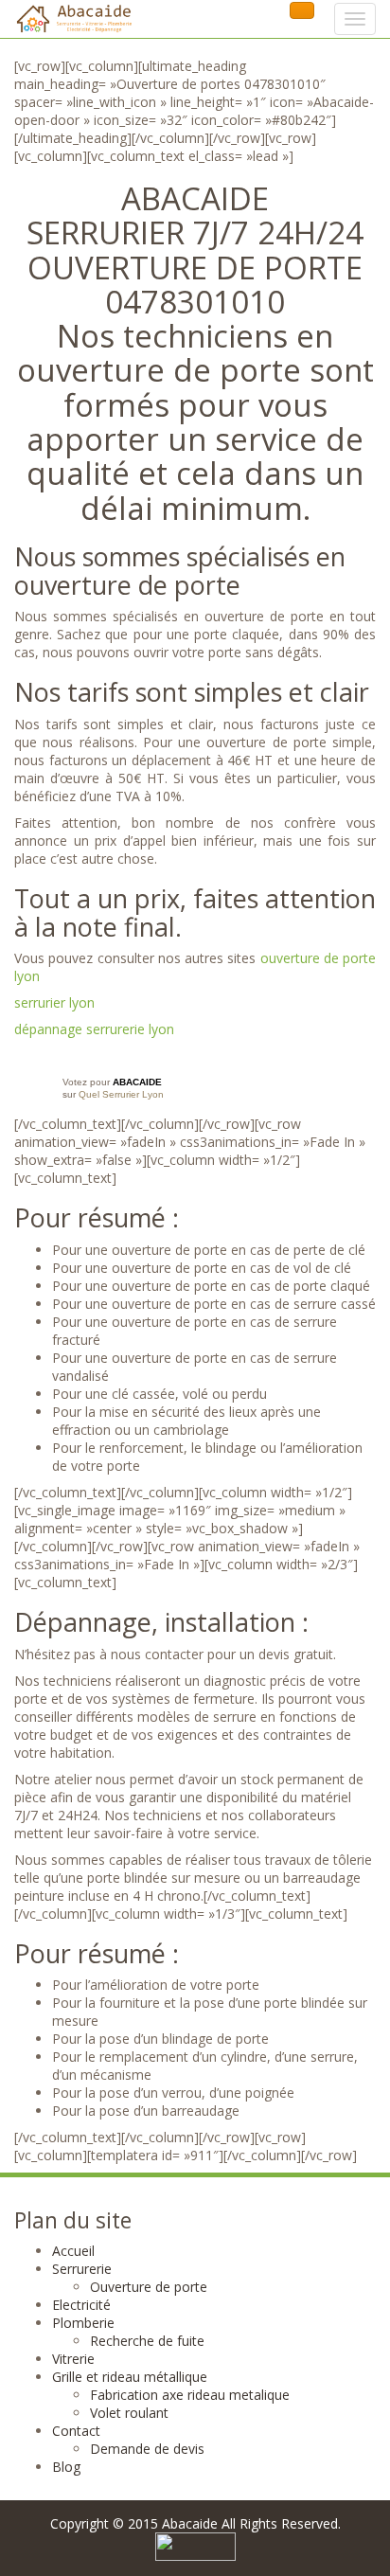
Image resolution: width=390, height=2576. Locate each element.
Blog (66, 2467)
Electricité (81, 2305)
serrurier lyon (54, 1002)
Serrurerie (82, 2269)
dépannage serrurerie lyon (94, 1029)
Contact (76, 2431)
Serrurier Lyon (133, 1094)
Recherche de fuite (147, 2341)
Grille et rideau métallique (130, 2377)
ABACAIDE (137, 1082)
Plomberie (83, 2323)
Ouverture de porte (149, 2287)
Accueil (73, 2251)
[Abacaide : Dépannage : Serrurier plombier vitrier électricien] (73, 19)
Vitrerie (73, 2359)
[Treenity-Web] (195, 2545)
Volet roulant (129, 2413)
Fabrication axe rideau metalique (190, 2395)
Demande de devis (147, 2449)
